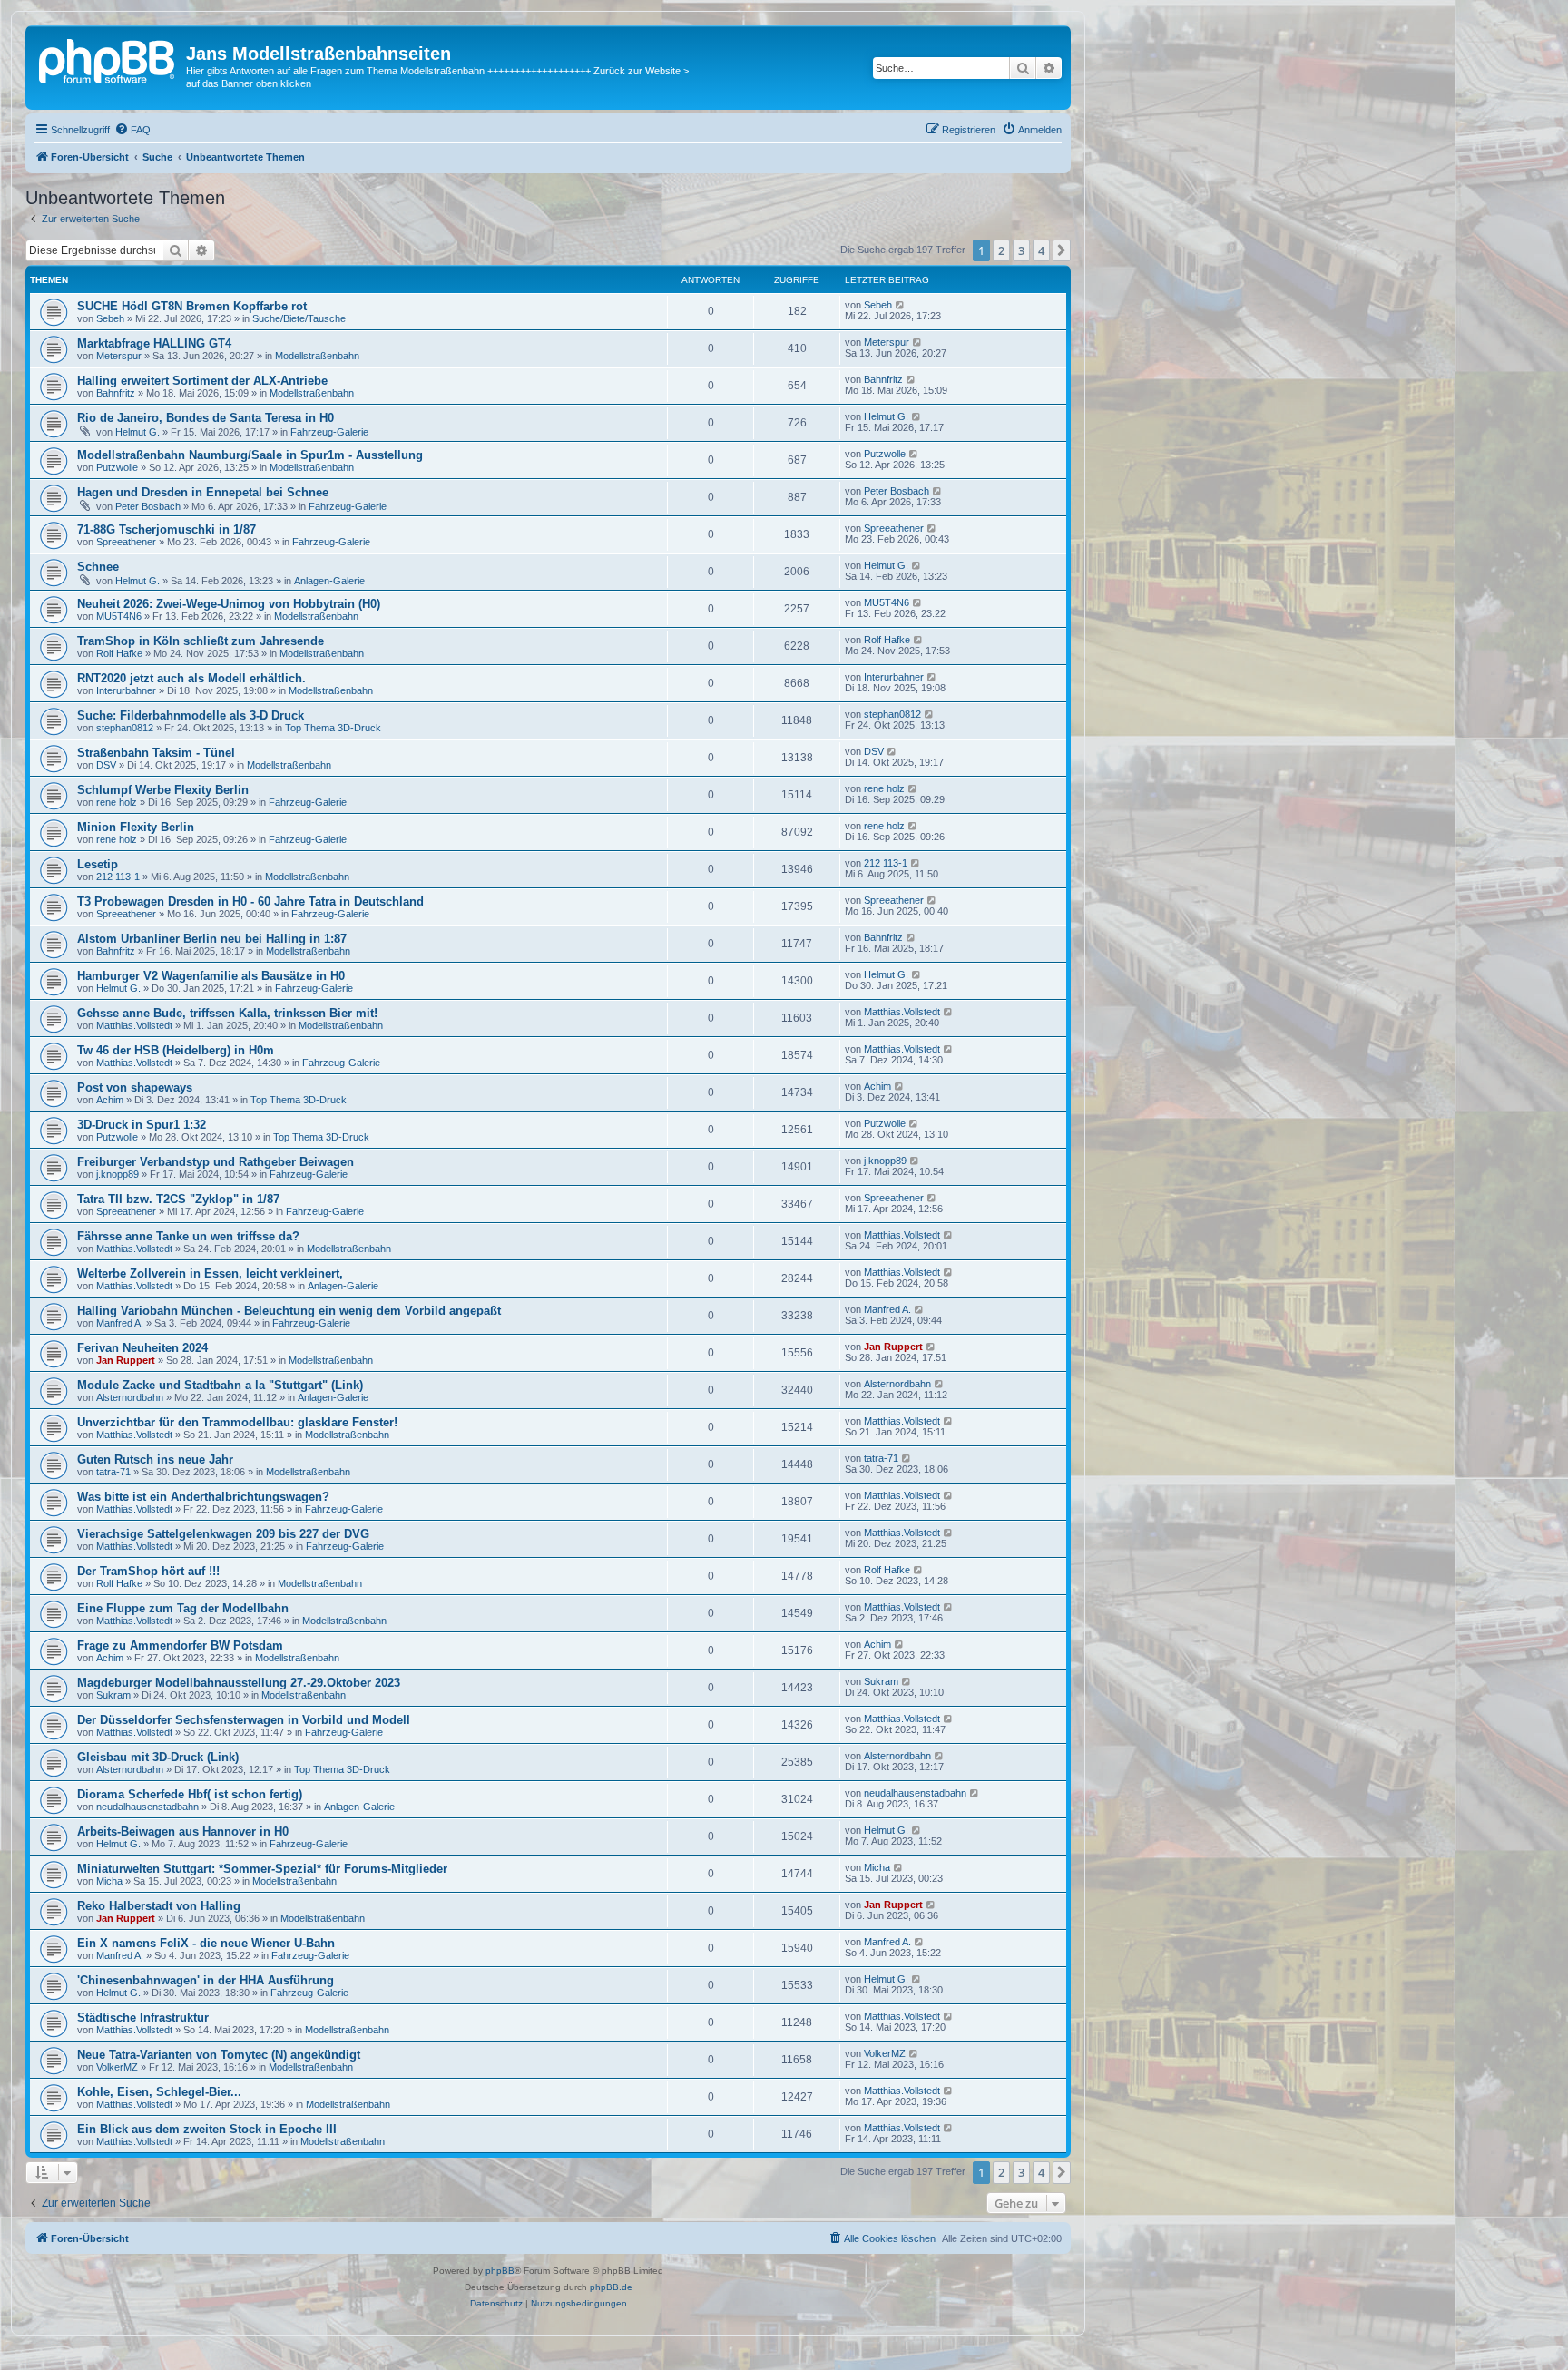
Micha (109, 1881)
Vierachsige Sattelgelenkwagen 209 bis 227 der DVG (223, 1534)
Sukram (113, 1695)
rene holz (117, 802)
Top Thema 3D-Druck (333, 728)
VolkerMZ (117, 2067)
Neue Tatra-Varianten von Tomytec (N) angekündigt (219, 2055)
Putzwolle (117, 467)
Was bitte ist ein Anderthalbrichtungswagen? (203, 1497)
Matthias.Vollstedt (134, 1025)
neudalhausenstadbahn (147, 1807)
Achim (110, 1100)
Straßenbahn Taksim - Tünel (156, 753)
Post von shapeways (135, 1087)
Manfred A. (120, 1323)
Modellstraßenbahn (317, 356)
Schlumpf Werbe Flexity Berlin (163, 790)
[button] (1062, 250)
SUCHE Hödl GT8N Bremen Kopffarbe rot (192, 306)
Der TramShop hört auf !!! (148, 1571)
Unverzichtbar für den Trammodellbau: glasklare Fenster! (237, 1422)
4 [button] (1041, 250)
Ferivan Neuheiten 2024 (142, 1348)
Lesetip (98, 864)
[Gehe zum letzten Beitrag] (901, 305)
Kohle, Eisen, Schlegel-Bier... (159, 2092)
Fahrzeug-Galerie (329, 432)
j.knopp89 (118, 1174)
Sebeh (110, 318)
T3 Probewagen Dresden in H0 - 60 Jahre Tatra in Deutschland (250, 901)
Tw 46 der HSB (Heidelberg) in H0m (176, 1050)
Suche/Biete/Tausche (299, 318)
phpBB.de (611, 2287)
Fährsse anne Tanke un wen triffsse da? (188, 1236)
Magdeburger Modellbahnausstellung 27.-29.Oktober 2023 (239, 1683)
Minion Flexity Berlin (136, 827)
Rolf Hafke (119, 653)
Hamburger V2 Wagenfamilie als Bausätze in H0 (211, 976)
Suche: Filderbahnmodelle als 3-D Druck (191, 715)
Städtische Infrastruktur (143, 2017)
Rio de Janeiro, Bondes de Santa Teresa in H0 (206, 418)
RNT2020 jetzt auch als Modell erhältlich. (191, 678)
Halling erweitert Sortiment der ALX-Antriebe (202, 381)
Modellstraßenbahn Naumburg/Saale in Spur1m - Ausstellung (250, 455)
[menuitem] (132, 130)
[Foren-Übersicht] (108, 59)
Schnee (98, 567)
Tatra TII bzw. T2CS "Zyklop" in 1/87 (178, 1199)
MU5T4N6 (119, 616)
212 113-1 (118, 877)
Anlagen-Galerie (329, 581)
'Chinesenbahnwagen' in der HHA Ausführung (206, 1980)
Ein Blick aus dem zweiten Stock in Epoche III (207, 2129)
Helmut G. (137, 432)
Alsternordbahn (130, 1397)
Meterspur (119, 356)
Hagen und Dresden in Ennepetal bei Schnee (203, 492)
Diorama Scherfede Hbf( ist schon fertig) (190, 1794)
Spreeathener (126, 542)
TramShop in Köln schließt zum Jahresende (201, 641)
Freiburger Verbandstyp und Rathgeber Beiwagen (216, 1162)
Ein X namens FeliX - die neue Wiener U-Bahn (206, 1943)
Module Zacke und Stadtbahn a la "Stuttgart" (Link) (220, 1385)
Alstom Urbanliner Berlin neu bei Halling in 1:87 (212, 939)
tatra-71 (113, 1472)
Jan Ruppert (126, 1360)
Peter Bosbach (148, 506)
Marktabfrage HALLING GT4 (154, 343)
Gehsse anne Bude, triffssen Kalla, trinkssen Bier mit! (227, 1013)
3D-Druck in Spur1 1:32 (142, 1125)
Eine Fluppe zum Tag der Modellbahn (183, 1608)
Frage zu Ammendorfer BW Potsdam (180, 1645)
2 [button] (1001, 250)
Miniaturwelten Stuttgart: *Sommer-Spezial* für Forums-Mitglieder (262, 1869)
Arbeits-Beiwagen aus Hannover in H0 (183, 1831)
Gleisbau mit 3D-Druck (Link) (158, 1757)
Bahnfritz (116, 393)
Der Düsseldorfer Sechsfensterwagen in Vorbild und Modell (244, 1720)
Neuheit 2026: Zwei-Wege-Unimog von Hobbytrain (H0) (229, 604)
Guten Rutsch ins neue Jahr (155, 1459)
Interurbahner (126, 690)
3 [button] (1021, 250)
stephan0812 (125, 728)
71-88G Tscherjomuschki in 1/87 (167, 529)
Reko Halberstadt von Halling (159, 1906)
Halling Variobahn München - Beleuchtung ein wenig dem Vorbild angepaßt (289, 1311)
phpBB (500, 2271)
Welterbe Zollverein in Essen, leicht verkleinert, (210, 1273)
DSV (106, 765)
